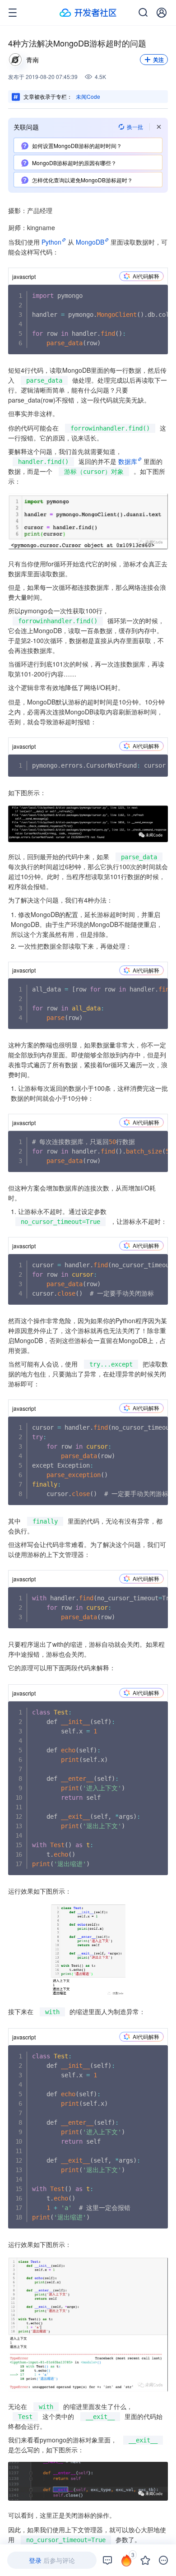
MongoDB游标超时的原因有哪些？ (74, 163)
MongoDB (90, 242)
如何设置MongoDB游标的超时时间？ (77, 146)
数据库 (128, 461)
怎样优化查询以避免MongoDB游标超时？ (82, 180)
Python (51, 242)
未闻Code (88, 96)
